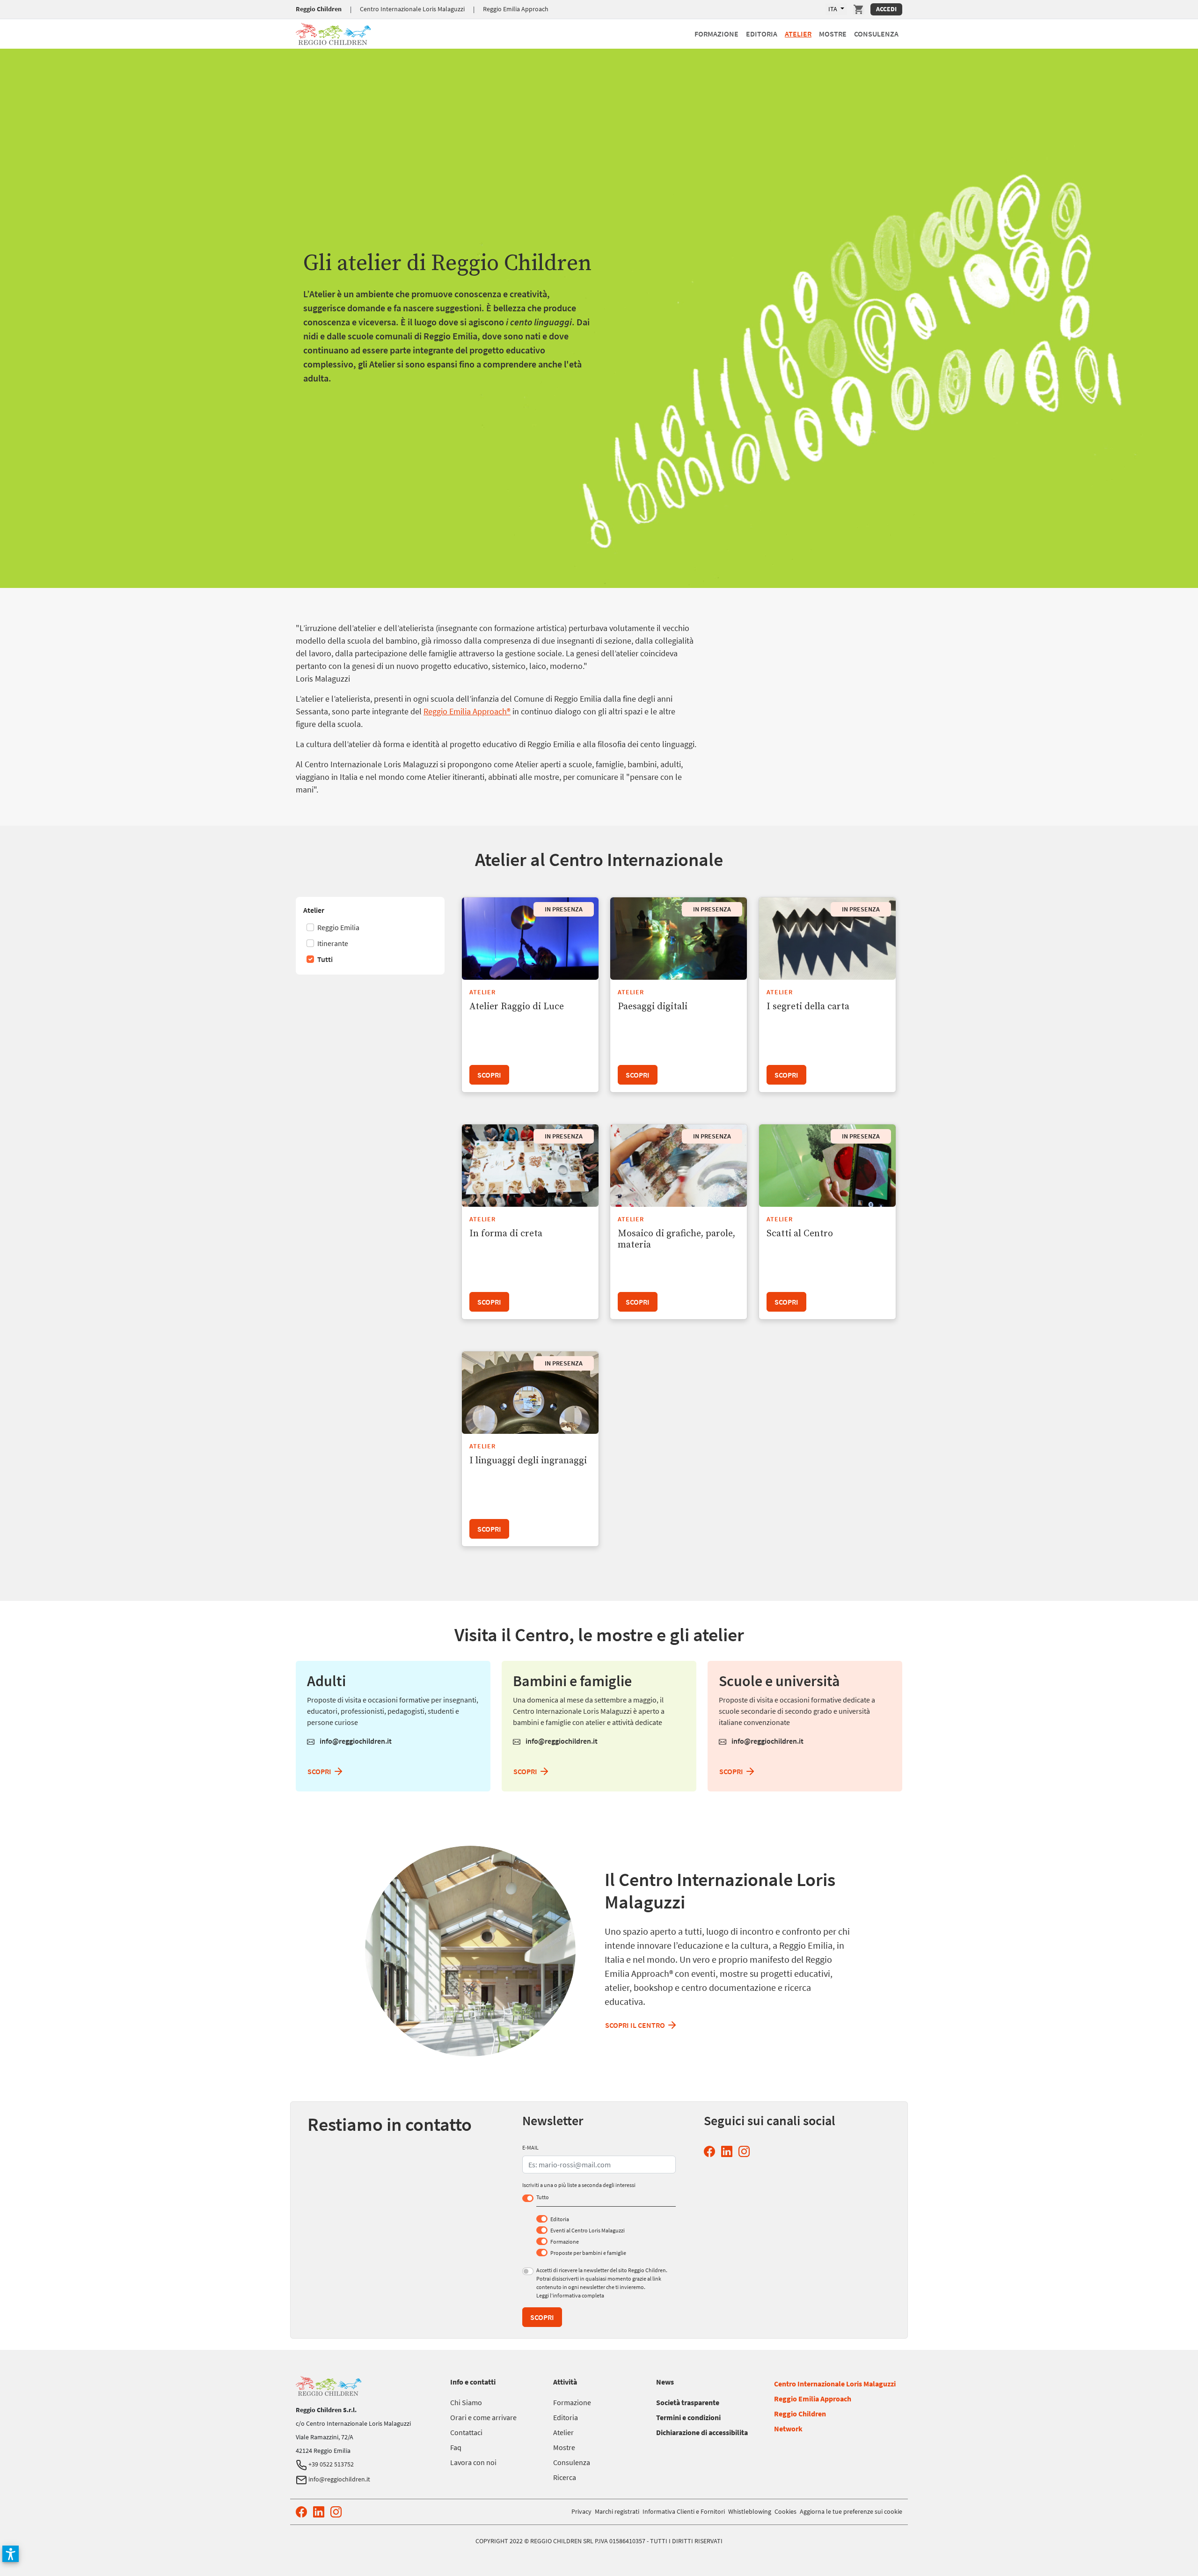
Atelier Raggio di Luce (517, 1007)
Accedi (886, 9)
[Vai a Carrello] (859, 9)
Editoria (762, 34)
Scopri (489, 1075)
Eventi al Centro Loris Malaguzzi (588, 2230)
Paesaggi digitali (653, 1007)
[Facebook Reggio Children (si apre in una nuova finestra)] (711, 2152)
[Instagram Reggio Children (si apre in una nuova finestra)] (746, 2152)
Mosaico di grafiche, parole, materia (676, 1239)
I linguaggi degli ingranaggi (528, 1461)
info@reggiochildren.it (355, 1741)
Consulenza (876, 34)
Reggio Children (319, 9)
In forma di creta (506, 1234)
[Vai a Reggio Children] (333, 33)
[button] (11, 2554)
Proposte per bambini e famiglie (588, 2253)
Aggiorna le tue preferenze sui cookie (851, 2511)
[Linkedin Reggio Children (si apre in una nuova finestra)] (729, 2152)
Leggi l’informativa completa (570, 2295)
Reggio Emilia (338, 927)
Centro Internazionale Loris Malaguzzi (412, 9)
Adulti (326, 1681)
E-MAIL (530, 2147)
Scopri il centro (636, 2025)
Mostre (833, 34)
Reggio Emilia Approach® (467, 711)
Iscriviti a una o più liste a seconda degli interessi (579, 2185)
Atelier (798, 34)
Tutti (324, 959)
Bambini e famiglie (572, 1681)
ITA (833, 9)
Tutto (543, 2197)
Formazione (716, 34)
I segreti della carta (808, 1007)
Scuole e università (779, 1681)
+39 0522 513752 (330, 2464)
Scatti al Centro (800, 1234)
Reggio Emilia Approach (516, 9)
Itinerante (332, 943)
